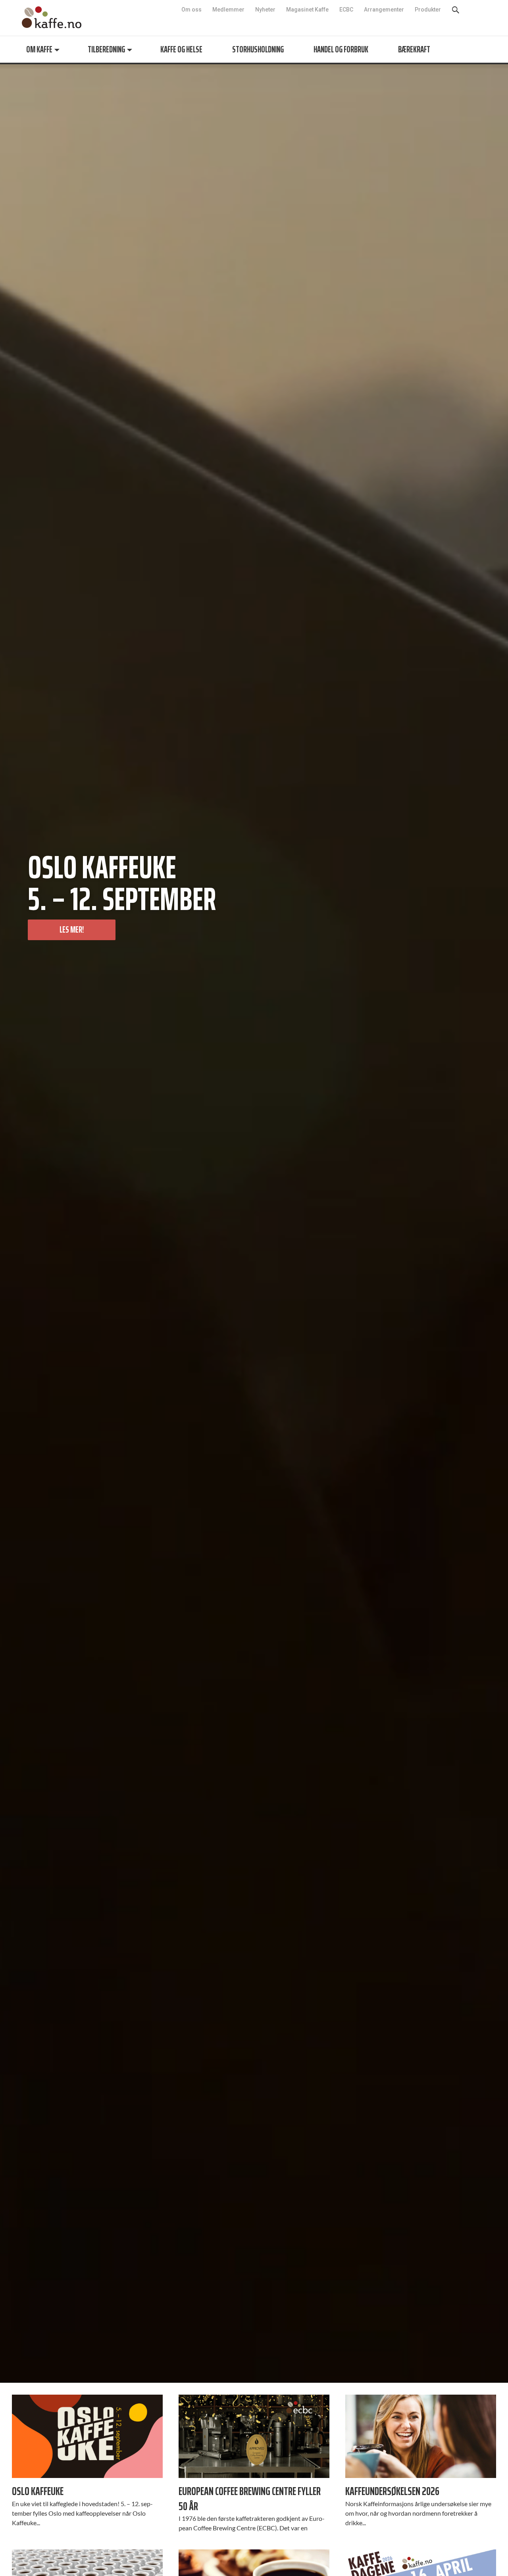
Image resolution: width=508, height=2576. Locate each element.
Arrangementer (384, 10)
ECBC (346, 10)
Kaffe (52, 17)
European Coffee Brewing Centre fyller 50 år (250, 2498)
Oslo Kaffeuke (38, 2491)
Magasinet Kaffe (307, 10)
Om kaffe (39, 49)
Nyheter (265, 10)
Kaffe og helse (181, 49)
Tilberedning (106, 49)
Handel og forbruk (341, 49)
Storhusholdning (258, 49)
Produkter (428, 10)
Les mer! (72, 930)
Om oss (191, 10)
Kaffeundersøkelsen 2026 (392, 2491)
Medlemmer (228, 10)
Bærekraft (414, 49)
